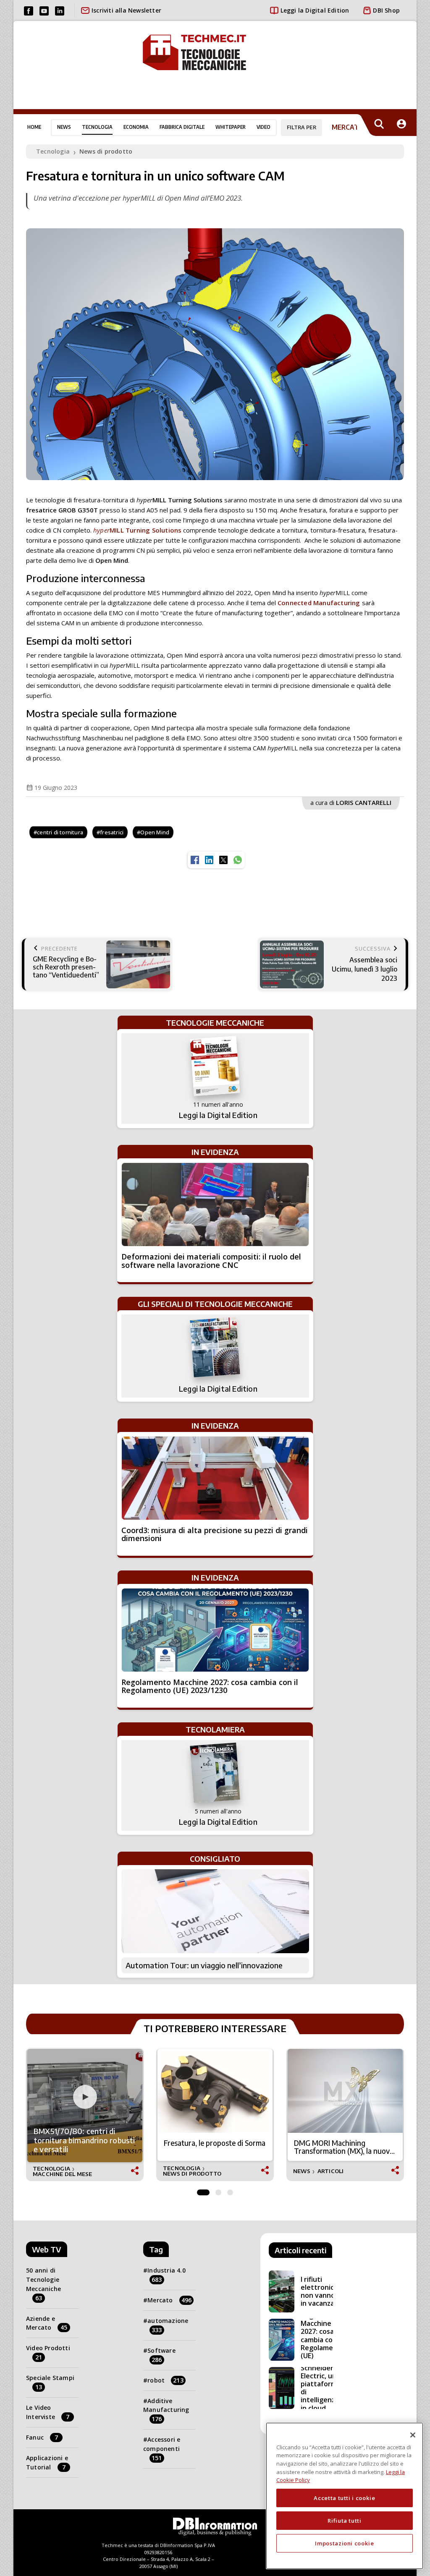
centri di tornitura (60, 832)
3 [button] (230, 2190)
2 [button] (218, 2190)
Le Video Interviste (48, 2412)
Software (161, 2355)
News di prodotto (106, 151)
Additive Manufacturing (166, 2410)
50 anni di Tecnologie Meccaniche (43, 2284)
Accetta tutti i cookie (344, 2498)
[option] (85, 2115)
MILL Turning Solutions (137, 530)
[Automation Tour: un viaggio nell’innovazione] (215, 1911)
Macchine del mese (62, 2174)
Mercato (169, 2300)
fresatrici (112, 832)
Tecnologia (97, 127)
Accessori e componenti (162, 2449)
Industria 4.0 (166, 2275)
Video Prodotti (48, 2353)
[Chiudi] (413, 2435)
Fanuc (42, 2437)
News (64, 127)
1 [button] (203, 2190)
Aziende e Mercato (47, 2323)
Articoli (331, 2171)
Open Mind (155, 832)
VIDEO (264, 127)
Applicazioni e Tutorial (47, 2462)
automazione (168, 2325)
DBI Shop (386, 10)
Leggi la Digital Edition (315, 10)
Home (34, 127)
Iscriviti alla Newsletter (126, 10)
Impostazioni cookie (344, 2543)
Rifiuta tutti (345, 2521)
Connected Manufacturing (319, 603)
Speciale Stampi (50, 2382)
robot (165, 2380)
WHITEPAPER (231, 127)
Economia (136, 127)
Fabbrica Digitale (182, 127)
